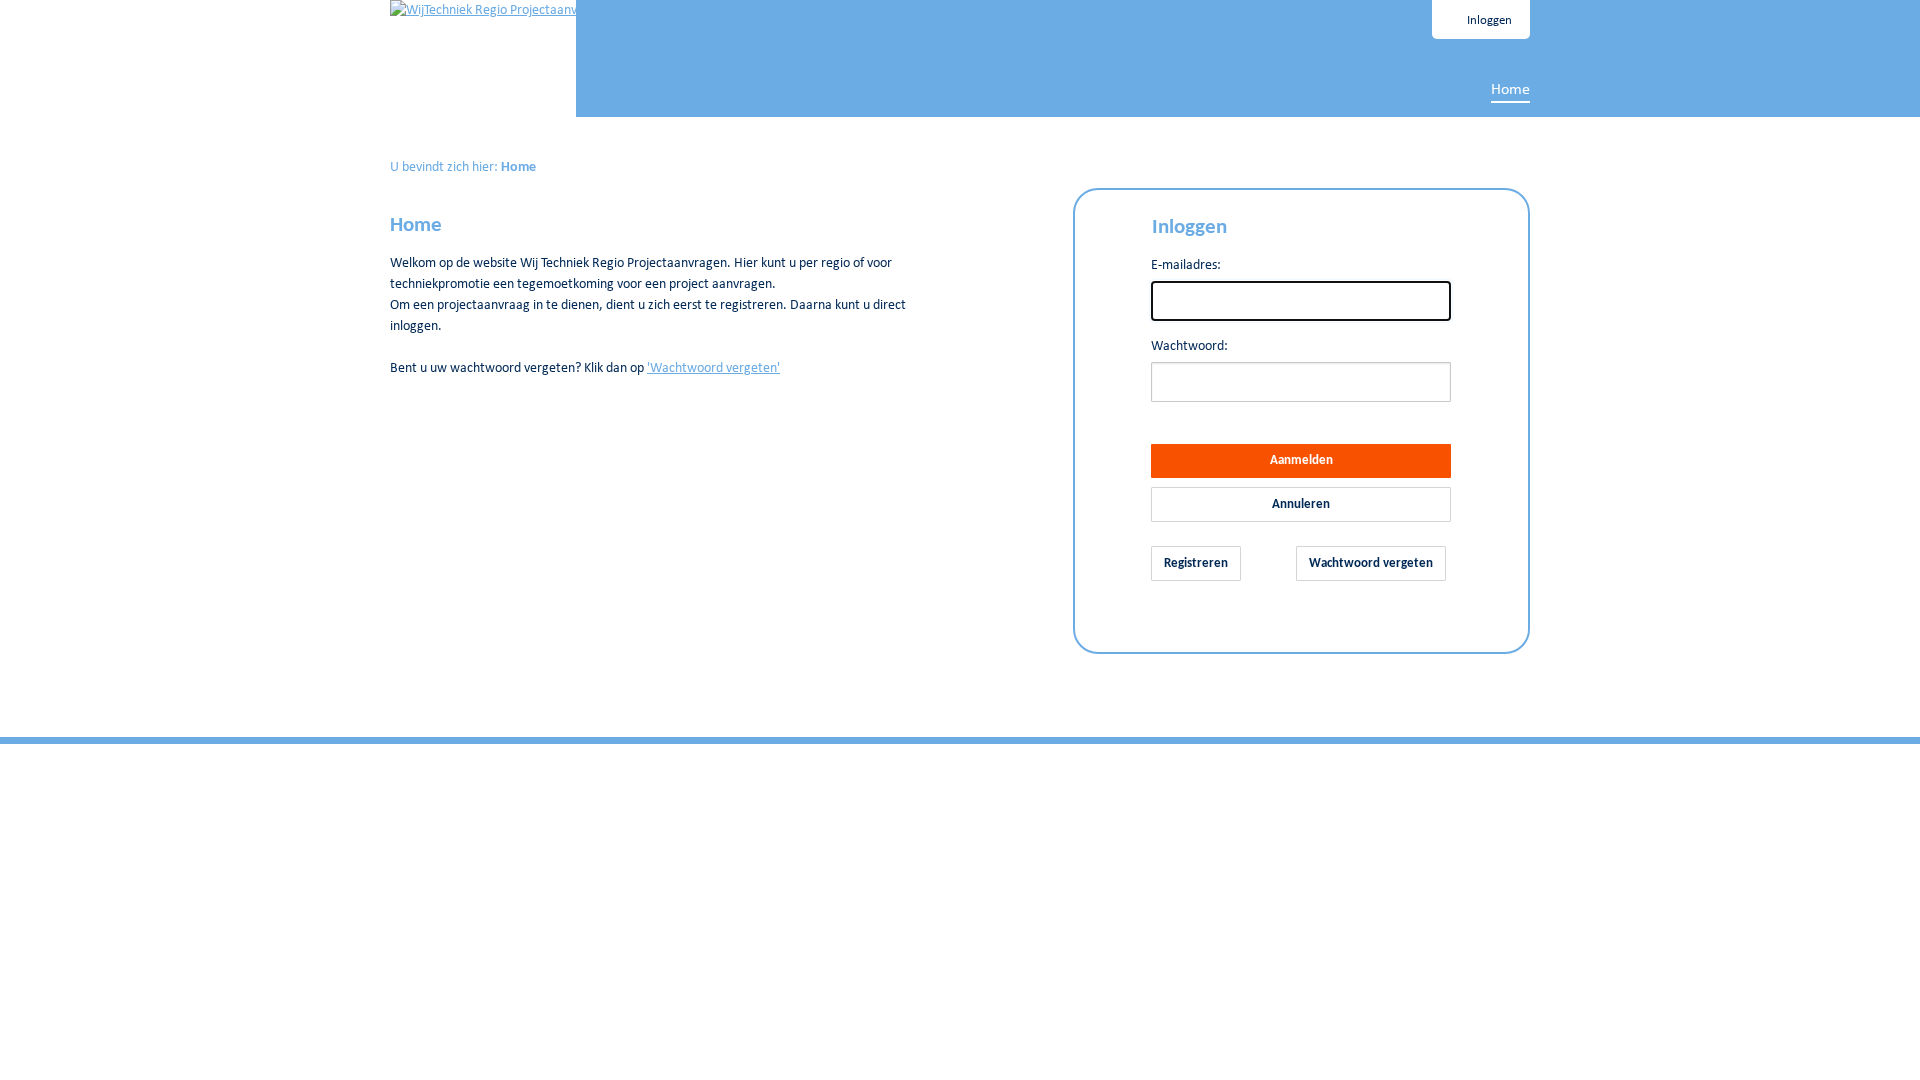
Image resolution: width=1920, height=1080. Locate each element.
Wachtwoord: (1189, 346)
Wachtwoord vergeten (1371, 563)
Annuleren (1301, 504)
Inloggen (1489, 20)
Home (1510, 90)
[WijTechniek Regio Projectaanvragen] (500, 10)
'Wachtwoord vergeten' (713, 368)
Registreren (1196, 563)
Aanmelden (1301, 460)
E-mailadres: (1186, 265)
